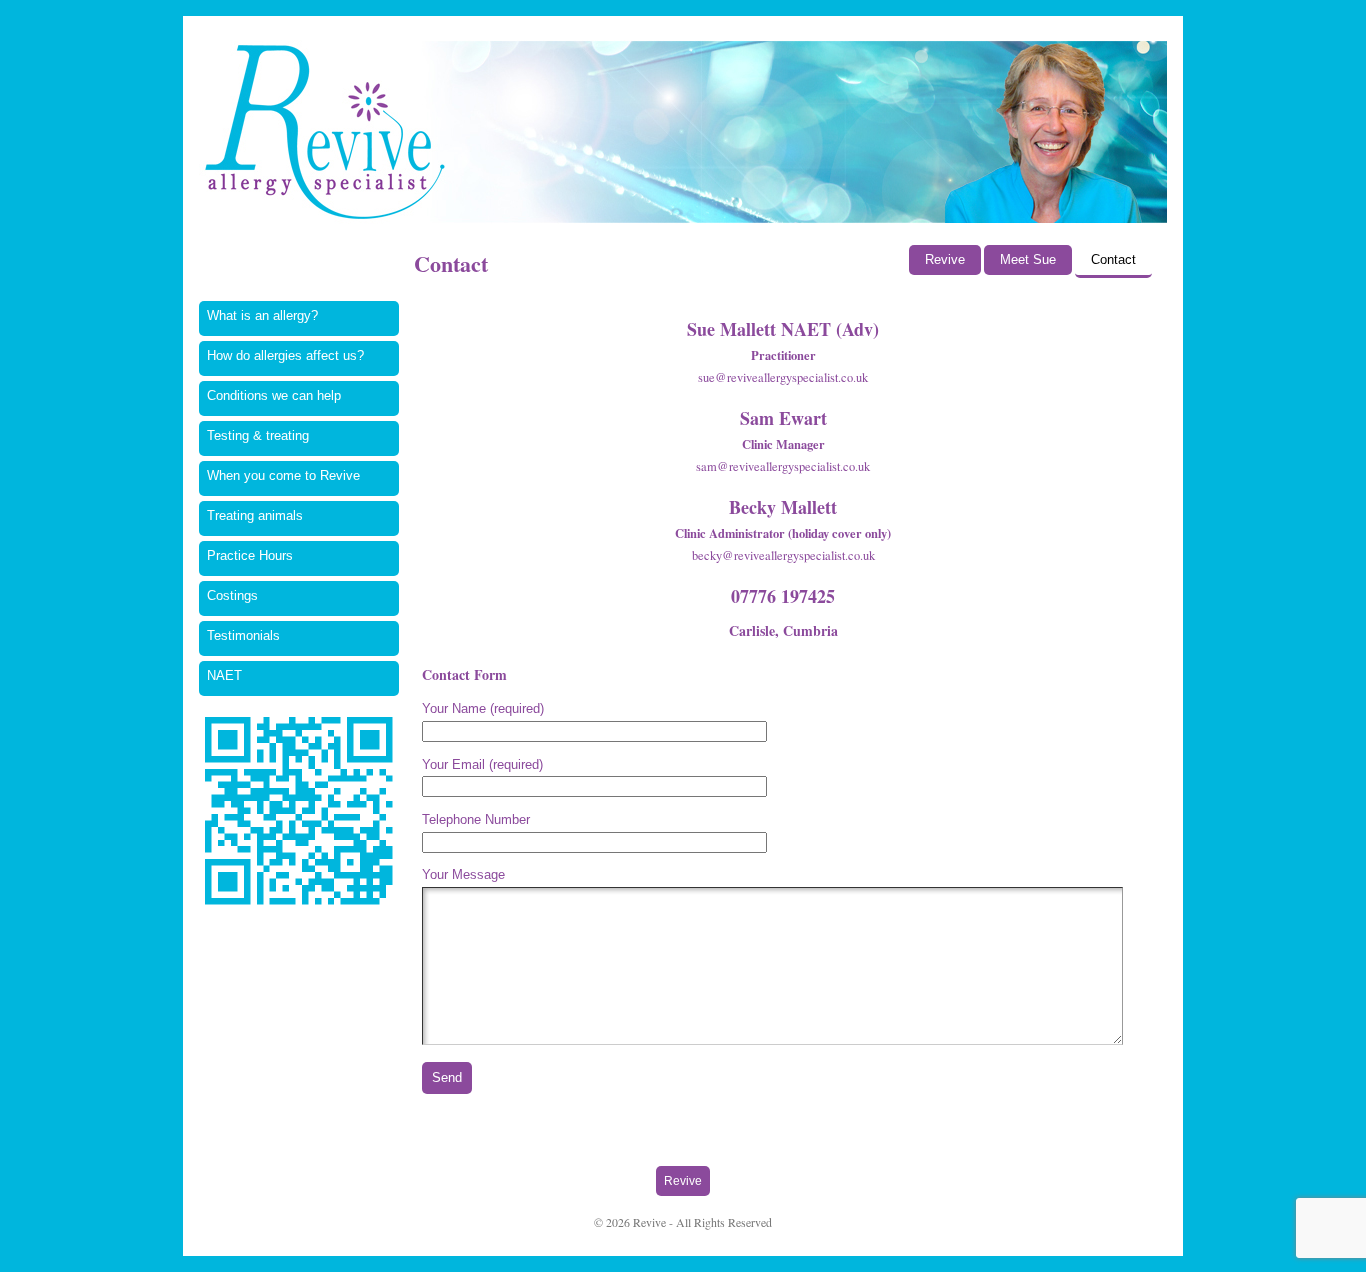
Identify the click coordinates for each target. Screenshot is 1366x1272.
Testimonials (243, 636)
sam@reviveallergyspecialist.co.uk (783, 466)
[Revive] (683, 129)
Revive (945, 260)
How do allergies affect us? (285, 356)
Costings (232, 596)
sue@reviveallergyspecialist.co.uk (783, 377)
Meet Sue (1028, 260)
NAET (224, 676)
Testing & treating (258, 436)
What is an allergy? (262, 316)
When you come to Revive (283, 476)
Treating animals (255, 516)
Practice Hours (250, 556)
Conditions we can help (274, 396)
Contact (1113, 260)
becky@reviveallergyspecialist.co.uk (783, 555)
